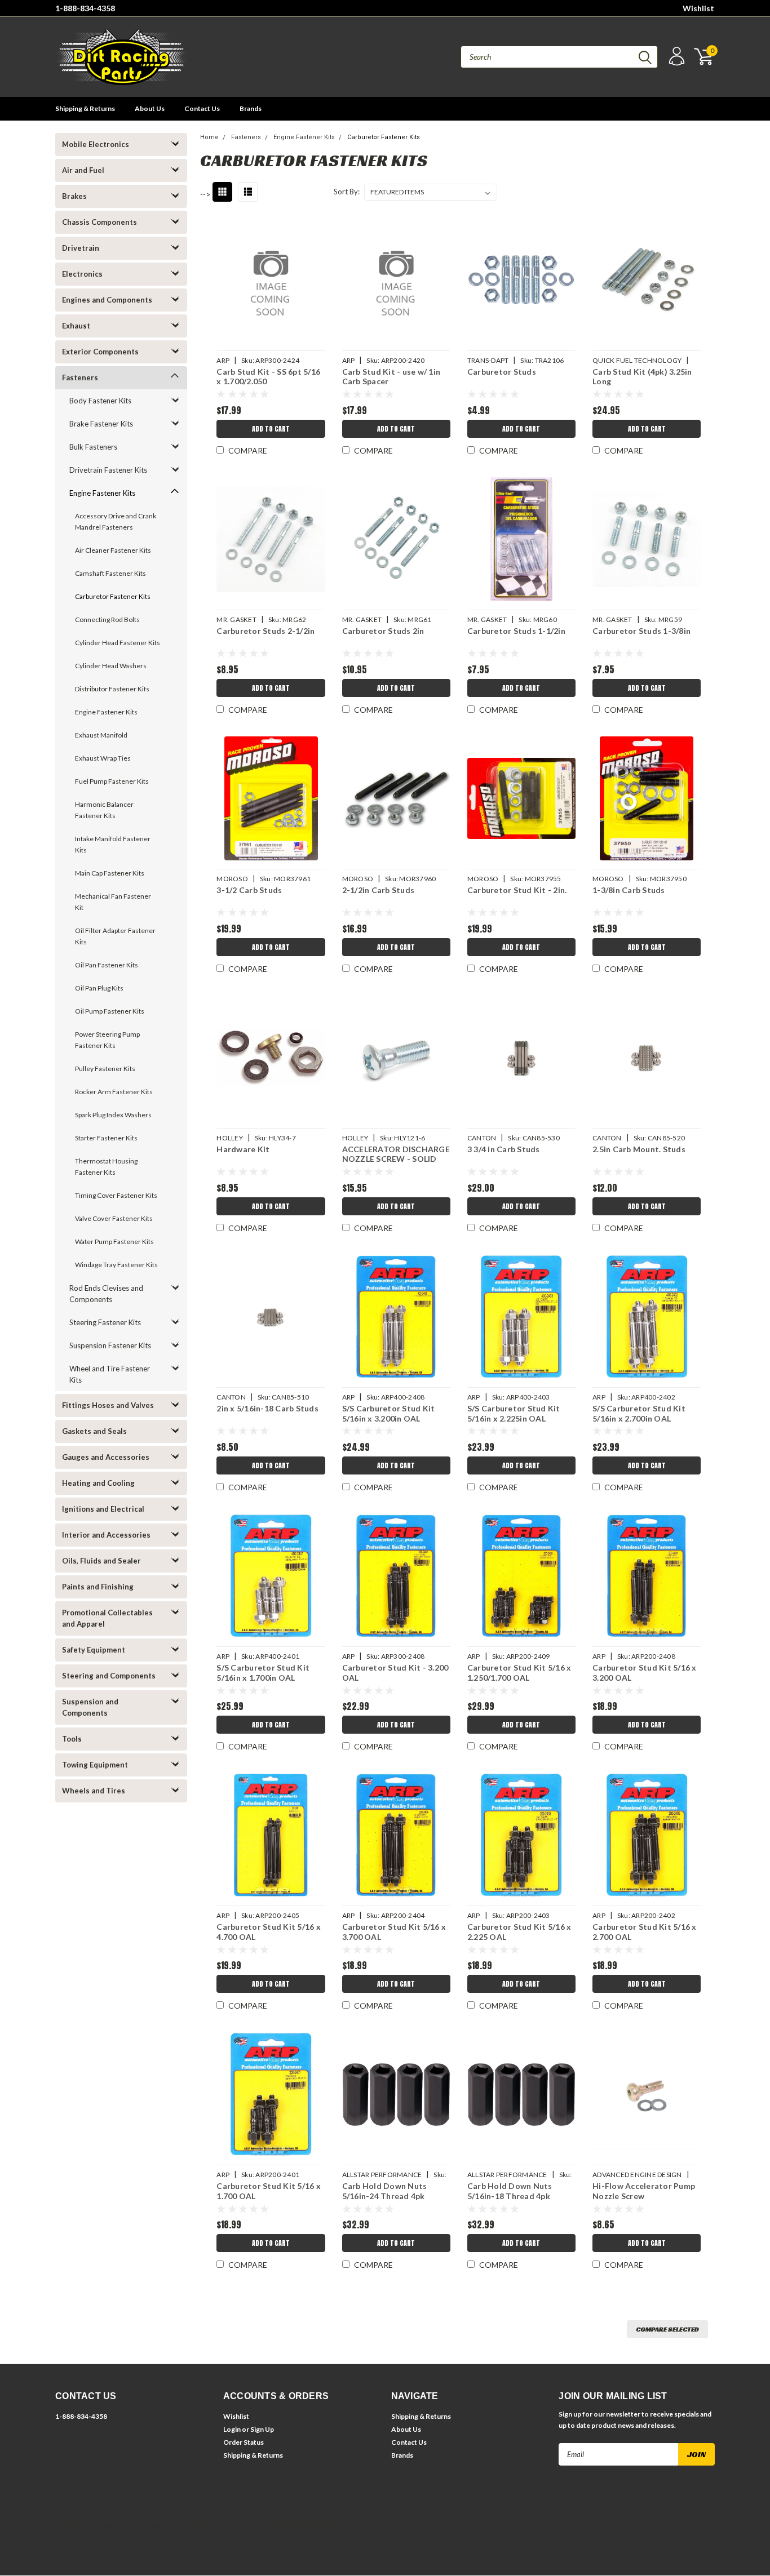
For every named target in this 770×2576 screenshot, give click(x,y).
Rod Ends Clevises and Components (106, 1294)
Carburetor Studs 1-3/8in (641, 631)
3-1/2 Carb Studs (249, 890)
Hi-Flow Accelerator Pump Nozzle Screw (644, 2191)
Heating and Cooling (98, 1483)
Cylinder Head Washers (111, 666)
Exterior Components (100, 352)
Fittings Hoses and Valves (108, 1405)
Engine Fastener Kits (102, 493)
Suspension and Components (90, 1707)
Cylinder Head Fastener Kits (118, 643)
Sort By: (347, 192)
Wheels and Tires (94, 1791)
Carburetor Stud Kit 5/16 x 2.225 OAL (519, 1932)
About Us (150, 108)
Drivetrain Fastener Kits (108, 470)
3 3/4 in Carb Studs (504, 1149)
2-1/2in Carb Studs (379, 890)
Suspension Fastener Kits (110, 1345)
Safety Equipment (94, 1650)
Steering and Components (109, 1676)
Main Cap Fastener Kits (110, 873)
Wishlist (698, 8)
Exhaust (76, 326)
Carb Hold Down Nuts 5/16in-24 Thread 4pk (385, 2191)
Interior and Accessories (106, 1535)
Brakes (74, 196)
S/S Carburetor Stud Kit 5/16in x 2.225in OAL (514, 1413)
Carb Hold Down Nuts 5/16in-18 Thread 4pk (510, 2191)
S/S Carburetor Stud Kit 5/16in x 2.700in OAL (639, 1413)
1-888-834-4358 (85, 8)
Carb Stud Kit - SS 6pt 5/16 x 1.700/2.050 (268, 377)
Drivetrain (81, 248)
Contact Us (202, 108)
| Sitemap (143, 2524)
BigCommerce (213, 2524)
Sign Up (262, 2429)
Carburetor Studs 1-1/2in (516, 631)
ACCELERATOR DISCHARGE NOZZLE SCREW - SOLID (396, 1154)
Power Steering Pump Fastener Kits (107, 1040)
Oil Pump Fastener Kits (110, 1011)
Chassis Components (99, 222)
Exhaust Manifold (101, 735)
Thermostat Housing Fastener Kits (106, 1167)
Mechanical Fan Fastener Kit (113, 902)
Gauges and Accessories (106, 1457)
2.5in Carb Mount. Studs (639, 1149)
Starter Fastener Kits (106, 1138)
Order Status (244, 2442)
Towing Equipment (95, 1765)
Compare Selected (667, 2329)
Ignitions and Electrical (103, 1509)
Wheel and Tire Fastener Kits (110, 1374)
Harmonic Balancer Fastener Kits (104, 810)
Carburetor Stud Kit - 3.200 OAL (395, 1673)
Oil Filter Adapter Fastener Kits (115, 936)
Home (209, 137)
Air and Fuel (83, 170)
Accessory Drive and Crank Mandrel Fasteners (116, 521)
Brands (251, 108)
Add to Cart (271, 429)
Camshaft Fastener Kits (110, 573)
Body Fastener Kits (100, 401)
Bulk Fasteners (93, 447)
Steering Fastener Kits (105, 1322)
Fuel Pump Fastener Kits (112, 781)
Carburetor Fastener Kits (113, 596)
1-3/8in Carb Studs (629, 890)
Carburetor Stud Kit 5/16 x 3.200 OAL (645, 1673)
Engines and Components (107, 300)
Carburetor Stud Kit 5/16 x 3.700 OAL (394, 1932)
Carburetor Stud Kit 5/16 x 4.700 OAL (269, 1932)
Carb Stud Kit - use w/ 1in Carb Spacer (391, 377)
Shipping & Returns (85, 108)
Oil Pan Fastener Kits (107, 965)
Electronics (82, 274)
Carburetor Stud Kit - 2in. (517, 890)
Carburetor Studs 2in (383, 631)
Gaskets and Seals (94, 1431)
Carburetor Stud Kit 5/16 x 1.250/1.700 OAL (519, 1673)
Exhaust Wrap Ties (103, 758)
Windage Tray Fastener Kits (116, 1265)
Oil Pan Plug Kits (99, 988)
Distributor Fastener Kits (112, 689)
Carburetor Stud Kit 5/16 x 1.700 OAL (269, 2191)
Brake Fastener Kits (101, 424)
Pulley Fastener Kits (105, 1069)
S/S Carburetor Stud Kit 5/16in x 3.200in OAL (389, 1413)
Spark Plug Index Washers (113, 1115)
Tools (72, 1739)
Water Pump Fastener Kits (114, 1242)
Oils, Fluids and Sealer (101, 1561)
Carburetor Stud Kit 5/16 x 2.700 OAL (645, 1932)
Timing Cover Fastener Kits (116, 1195)
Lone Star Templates (303, 2524)
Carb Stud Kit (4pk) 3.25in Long (642, 377)
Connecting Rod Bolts (107, 619)
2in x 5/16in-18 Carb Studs (267, 1408)
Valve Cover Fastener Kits (114, 1218)
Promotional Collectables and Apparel (107, 1618)
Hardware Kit (243, 1149)
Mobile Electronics (96, 144)
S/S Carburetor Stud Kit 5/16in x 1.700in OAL (263, 1673)
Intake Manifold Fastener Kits (113, 844)
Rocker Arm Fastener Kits (114, 1092)
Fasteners (80, 377)
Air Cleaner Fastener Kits (113, 550)
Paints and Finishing (98, 1587)
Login (232, 2429)
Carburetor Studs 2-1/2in (265, 631)
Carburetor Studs (502, 372)
